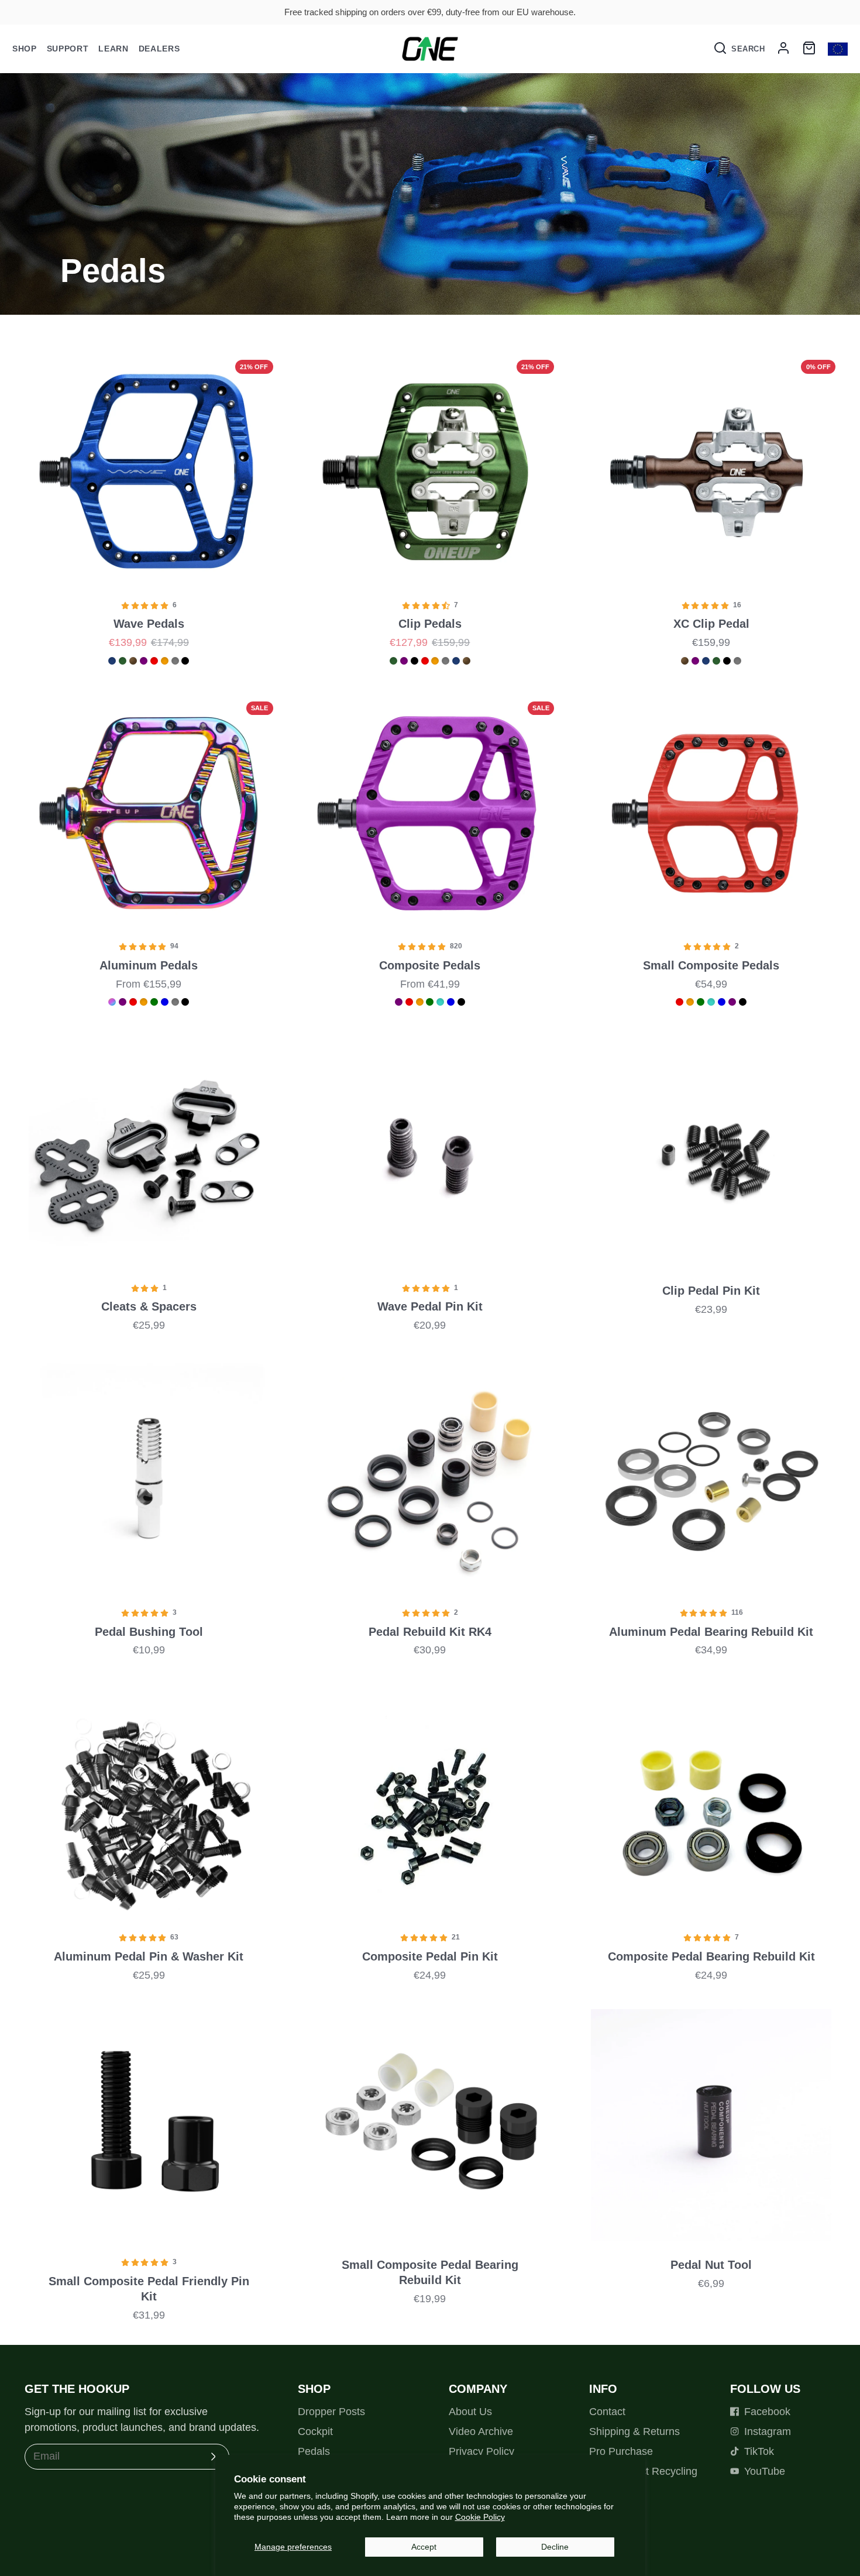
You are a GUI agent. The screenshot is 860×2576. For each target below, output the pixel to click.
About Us (470, 2412)
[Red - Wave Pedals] (154, 661)
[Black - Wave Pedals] (185, 661)
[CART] (809, 49)
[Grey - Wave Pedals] (175, 661)
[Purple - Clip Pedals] (404, 661)
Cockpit (315, 2431)
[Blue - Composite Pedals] (451, 1002)
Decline (555, 2547)
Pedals (314, 2451)
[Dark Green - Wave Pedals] (123, 661)
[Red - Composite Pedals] (409, 1002)
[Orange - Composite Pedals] (420, 1002)
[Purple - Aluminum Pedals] (123, 1002)
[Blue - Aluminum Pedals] (165, 1002)
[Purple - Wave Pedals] (144, 661)
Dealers (159, 49)
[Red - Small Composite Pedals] (680, 1002)
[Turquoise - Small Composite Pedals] (711, 1002)
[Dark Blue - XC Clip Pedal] (706, 661)
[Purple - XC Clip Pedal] (695, 661)
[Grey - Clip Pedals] (446, 661)
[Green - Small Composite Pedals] (701, 1002)
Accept (424, 2547)
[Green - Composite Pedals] (430, 1002)
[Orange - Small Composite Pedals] (690, 1002)
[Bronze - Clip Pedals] (467, 661)
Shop (25, 49)
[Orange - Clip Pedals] (435, 661)
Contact (607, 2412)
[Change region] (838, 49)
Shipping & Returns (634, 2431)
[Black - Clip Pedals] (414, 661)
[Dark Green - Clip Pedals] (393, 661)
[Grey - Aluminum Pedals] (175, 1002)
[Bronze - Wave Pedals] (133, 661)
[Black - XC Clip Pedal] (727, 661)
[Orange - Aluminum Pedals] (144, 1002)
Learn (113, 49)
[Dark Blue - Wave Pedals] (112, 661)
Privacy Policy (481, 2451)
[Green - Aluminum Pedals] (154, 1002)
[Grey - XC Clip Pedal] (737, 661)
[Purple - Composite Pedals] (399, 1002)
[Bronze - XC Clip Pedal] (685, 661)
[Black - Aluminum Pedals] (185, 1002)
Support (68, 49)
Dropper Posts (331, 2412)
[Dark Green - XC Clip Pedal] (716, 661)
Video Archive (481, 2431)
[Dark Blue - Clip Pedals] (456, 661)
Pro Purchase (621, 2451)
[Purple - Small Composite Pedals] (732, 1002)
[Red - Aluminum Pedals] (133, 1002)
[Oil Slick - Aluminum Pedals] (112, 1002)
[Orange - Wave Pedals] (165, 661)
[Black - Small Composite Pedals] (743, 1002)
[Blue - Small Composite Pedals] (722, 1002)
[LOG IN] (783, 49)
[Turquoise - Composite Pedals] (440, 1002)
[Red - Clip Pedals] (425, 661)
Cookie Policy (480, 2517)
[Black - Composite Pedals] (461, 1002)
